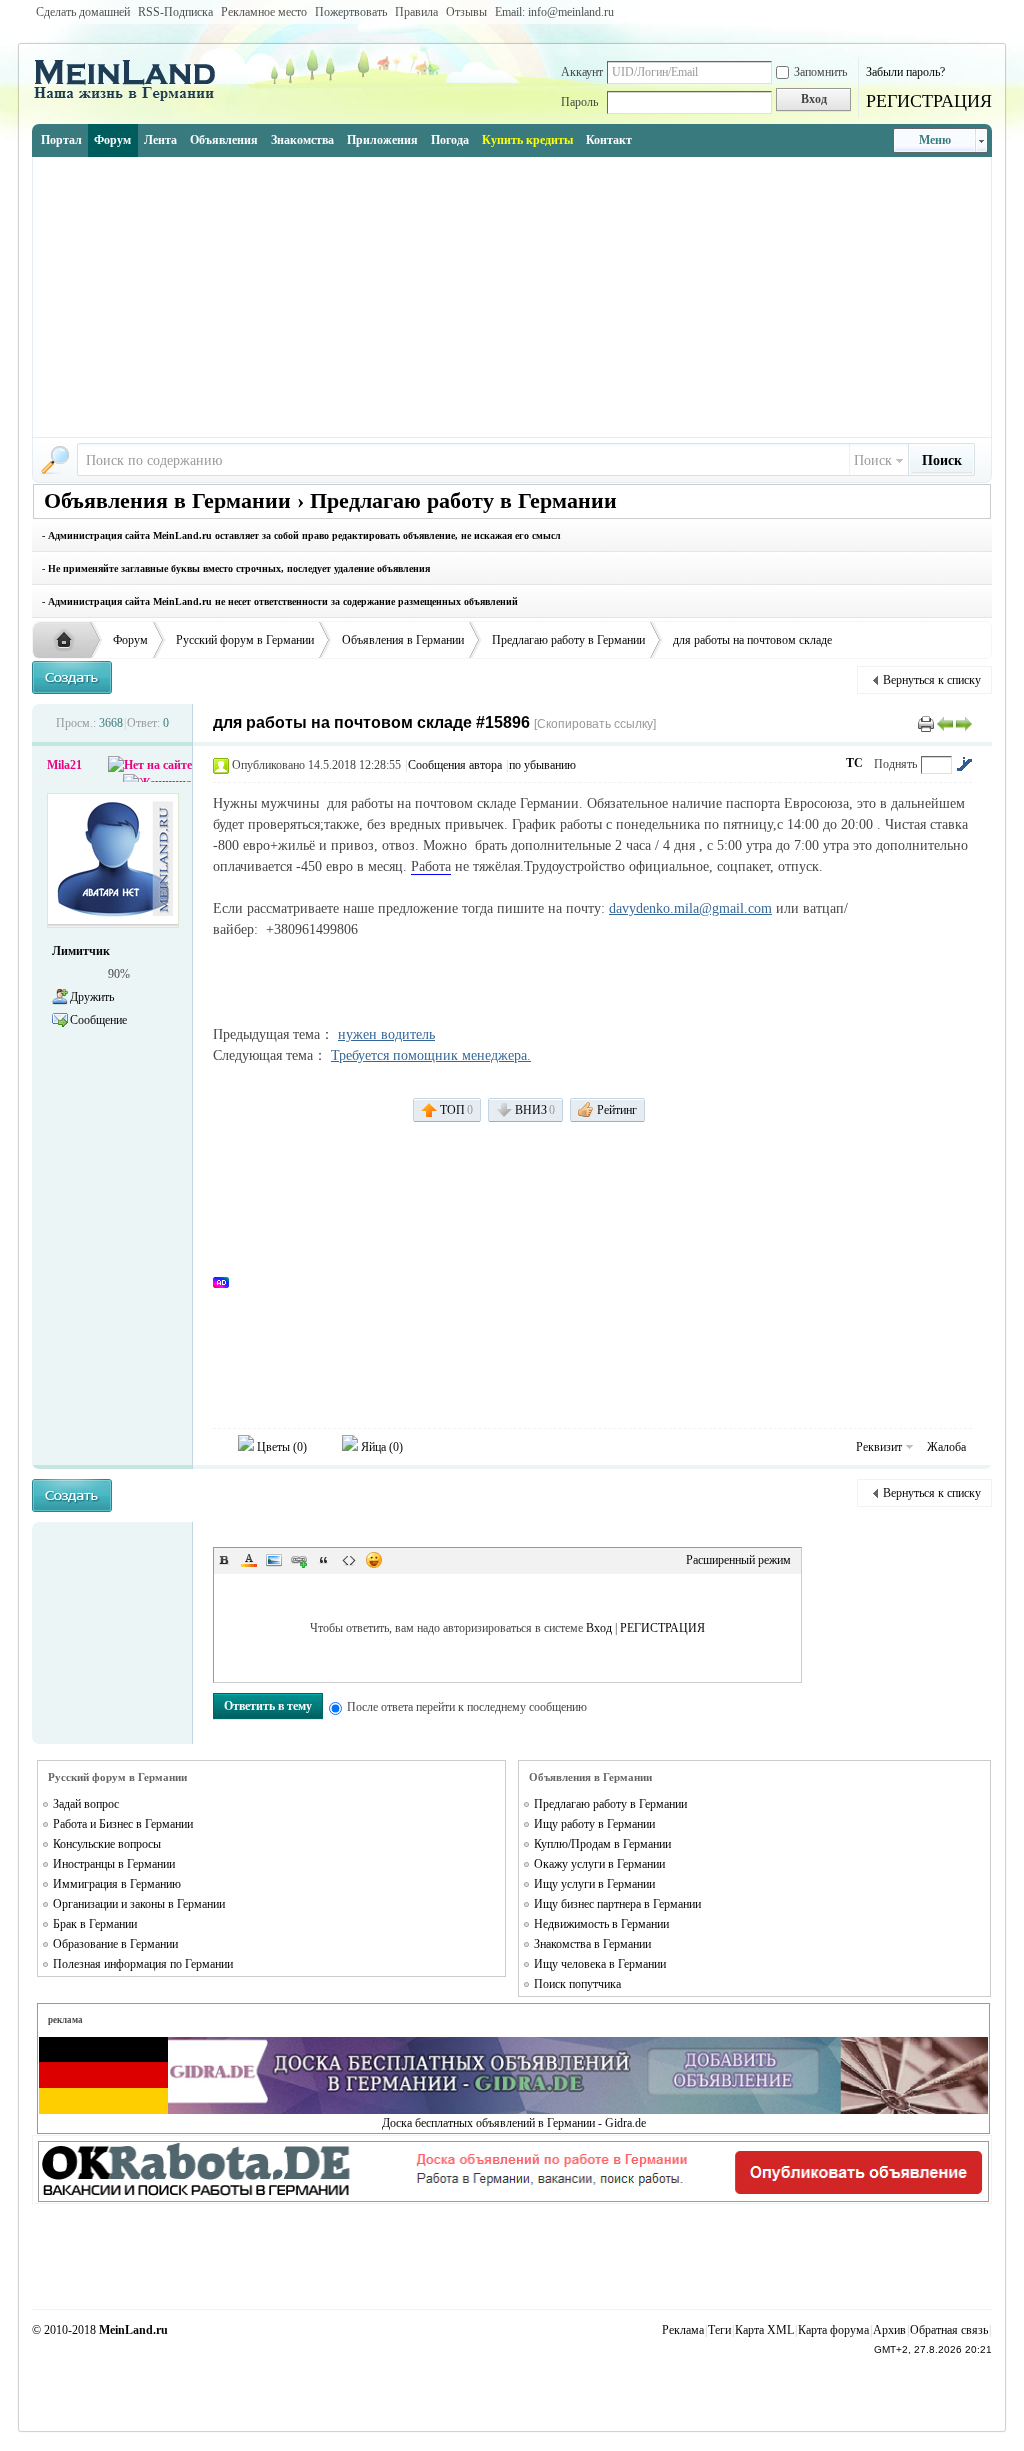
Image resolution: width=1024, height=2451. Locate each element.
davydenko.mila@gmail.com (690, 908)
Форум (112, 140)
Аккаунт (582, 72)
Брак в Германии (95, 1924)
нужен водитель (386, 1034)
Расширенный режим (738, 1560)
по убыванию (542, 765)
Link (299, 1560)
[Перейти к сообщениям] (964, 764)
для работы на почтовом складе (752, 640)
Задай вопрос (86, 1804)
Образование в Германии (115, 1944)
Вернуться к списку (932, 680)
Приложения (382, 140)
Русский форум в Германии (245, 640)
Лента (160, 140)
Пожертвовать (351, 12)
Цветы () (280, 1447)
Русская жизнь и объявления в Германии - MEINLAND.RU (69, 641)
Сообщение (98, 1020)
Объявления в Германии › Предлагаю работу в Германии (330, 500)
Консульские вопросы (107, 1844)
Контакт (609, 140)
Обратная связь (949, 2330)
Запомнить (820, 72)
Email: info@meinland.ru (554, 12)
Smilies (374, 1560)
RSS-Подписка (175, 12)
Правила (416, 12)
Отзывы (466, 12)
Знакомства (302, 140)
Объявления (224, 140)
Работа (431, 866)
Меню (935, 140)
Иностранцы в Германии (114, 1864)
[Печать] (926, 723)
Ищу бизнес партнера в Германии (617, 1904)
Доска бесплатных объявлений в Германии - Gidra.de (514, 2123)
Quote (324, 1560)
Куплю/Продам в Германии (602, 1844)
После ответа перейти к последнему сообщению (467, 1707)
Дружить (92, 997)
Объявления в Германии (403, 640)
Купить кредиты (527, 140)
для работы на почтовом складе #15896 (371, 722)
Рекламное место (264, 12)
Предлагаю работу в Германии (568, 640)
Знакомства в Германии (592, 1944)
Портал (61, 140)
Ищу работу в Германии (594, 1824)
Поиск (873, 460)
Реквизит (879, 1447)
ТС (854, 763)
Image (274, 1560)
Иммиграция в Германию (117, 1884)
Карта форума (833, 2330)
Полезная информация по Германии (143, 1964)
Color (249, 1560)
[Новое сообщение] (72, 677)
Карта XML (764, 2330)
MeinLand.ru (133, 2330)
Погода (450, 140)
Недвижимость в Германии (601, 1924)
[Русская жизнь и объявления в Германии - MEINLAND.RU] (132, 99)
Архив (889, 2330)
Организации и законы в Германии (139, 1904)
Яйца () (380, 1447)
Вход (599, 1628)
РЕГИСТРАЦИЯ (929, 101)
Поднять (895, 764)
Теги (719, 2330)
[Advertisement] (512, 297)
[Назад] (945, 723)
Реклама (683, 2330)
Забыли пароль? (905, 72)
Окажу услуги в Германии (599, 1864)
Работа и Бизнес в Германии (123, 1824)
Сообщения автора (455, 765)
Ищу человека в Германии (600, 1964)
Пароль (579, 102)
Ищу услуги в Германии (594, 1884)
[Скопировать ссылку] (595, 724)
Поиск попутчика (577, 1984)
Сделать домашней (83, 12)
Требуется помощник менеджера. (431, 1055)
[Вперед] (964, 723)
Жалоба (946, 1447)
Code (349, 1560)
